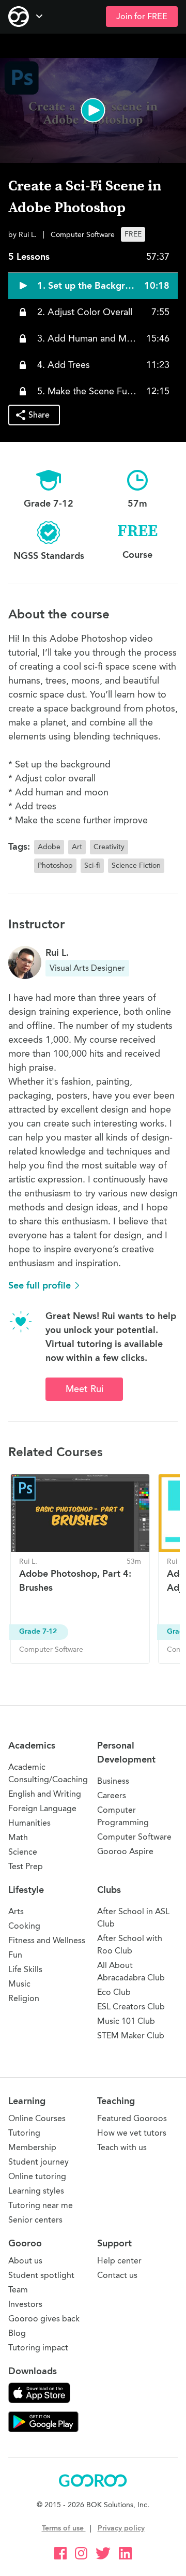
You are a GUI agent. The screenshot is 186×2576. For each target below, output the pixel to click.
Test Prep (26, 1866)
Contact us (117, 2275)
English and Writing (45, 1794)
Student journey (38, 2162)
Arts (16, 1911)
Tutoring (24, 2133)
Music (19, 1984)
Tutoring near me (41, 2205)
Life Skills (25, 1969)
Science (23, 1852)
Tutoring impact (38, 2348)
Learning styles (36, 2191)
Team (18, 2290)
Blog (17, 2333)
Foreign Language (42, 1808)
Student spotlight (41, 2275)
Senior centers (35, 2220)
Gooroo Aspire (125, 1851)
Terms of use (64, 2528)
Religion (24, 1998)
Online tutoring (37, 2176)
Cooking (24, 1926)
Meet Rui (84, 1389)
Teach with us (122, 2147)
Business (113, 1781)
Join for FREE (142, 17)
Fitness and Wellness (47, 1940)
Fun (15, 1955)
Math (18, 1837)
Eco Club (114, 1992)
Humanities (29, 1823)
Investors (25, 2304)
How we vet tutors (132, 2133)
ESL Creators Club (131, 2007)
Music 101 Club (126, 2021)
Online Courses (37, 2118)
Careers (112, 1795)
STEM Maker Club (131, 2035)
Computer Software (134, 1837)
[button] (93, 110)
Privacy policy (121, 2528)
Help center (119, 2261)
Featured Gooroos (132, 2118)
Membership (32, 2147)
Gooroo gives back (44, 2319)
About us (25, 2261)
